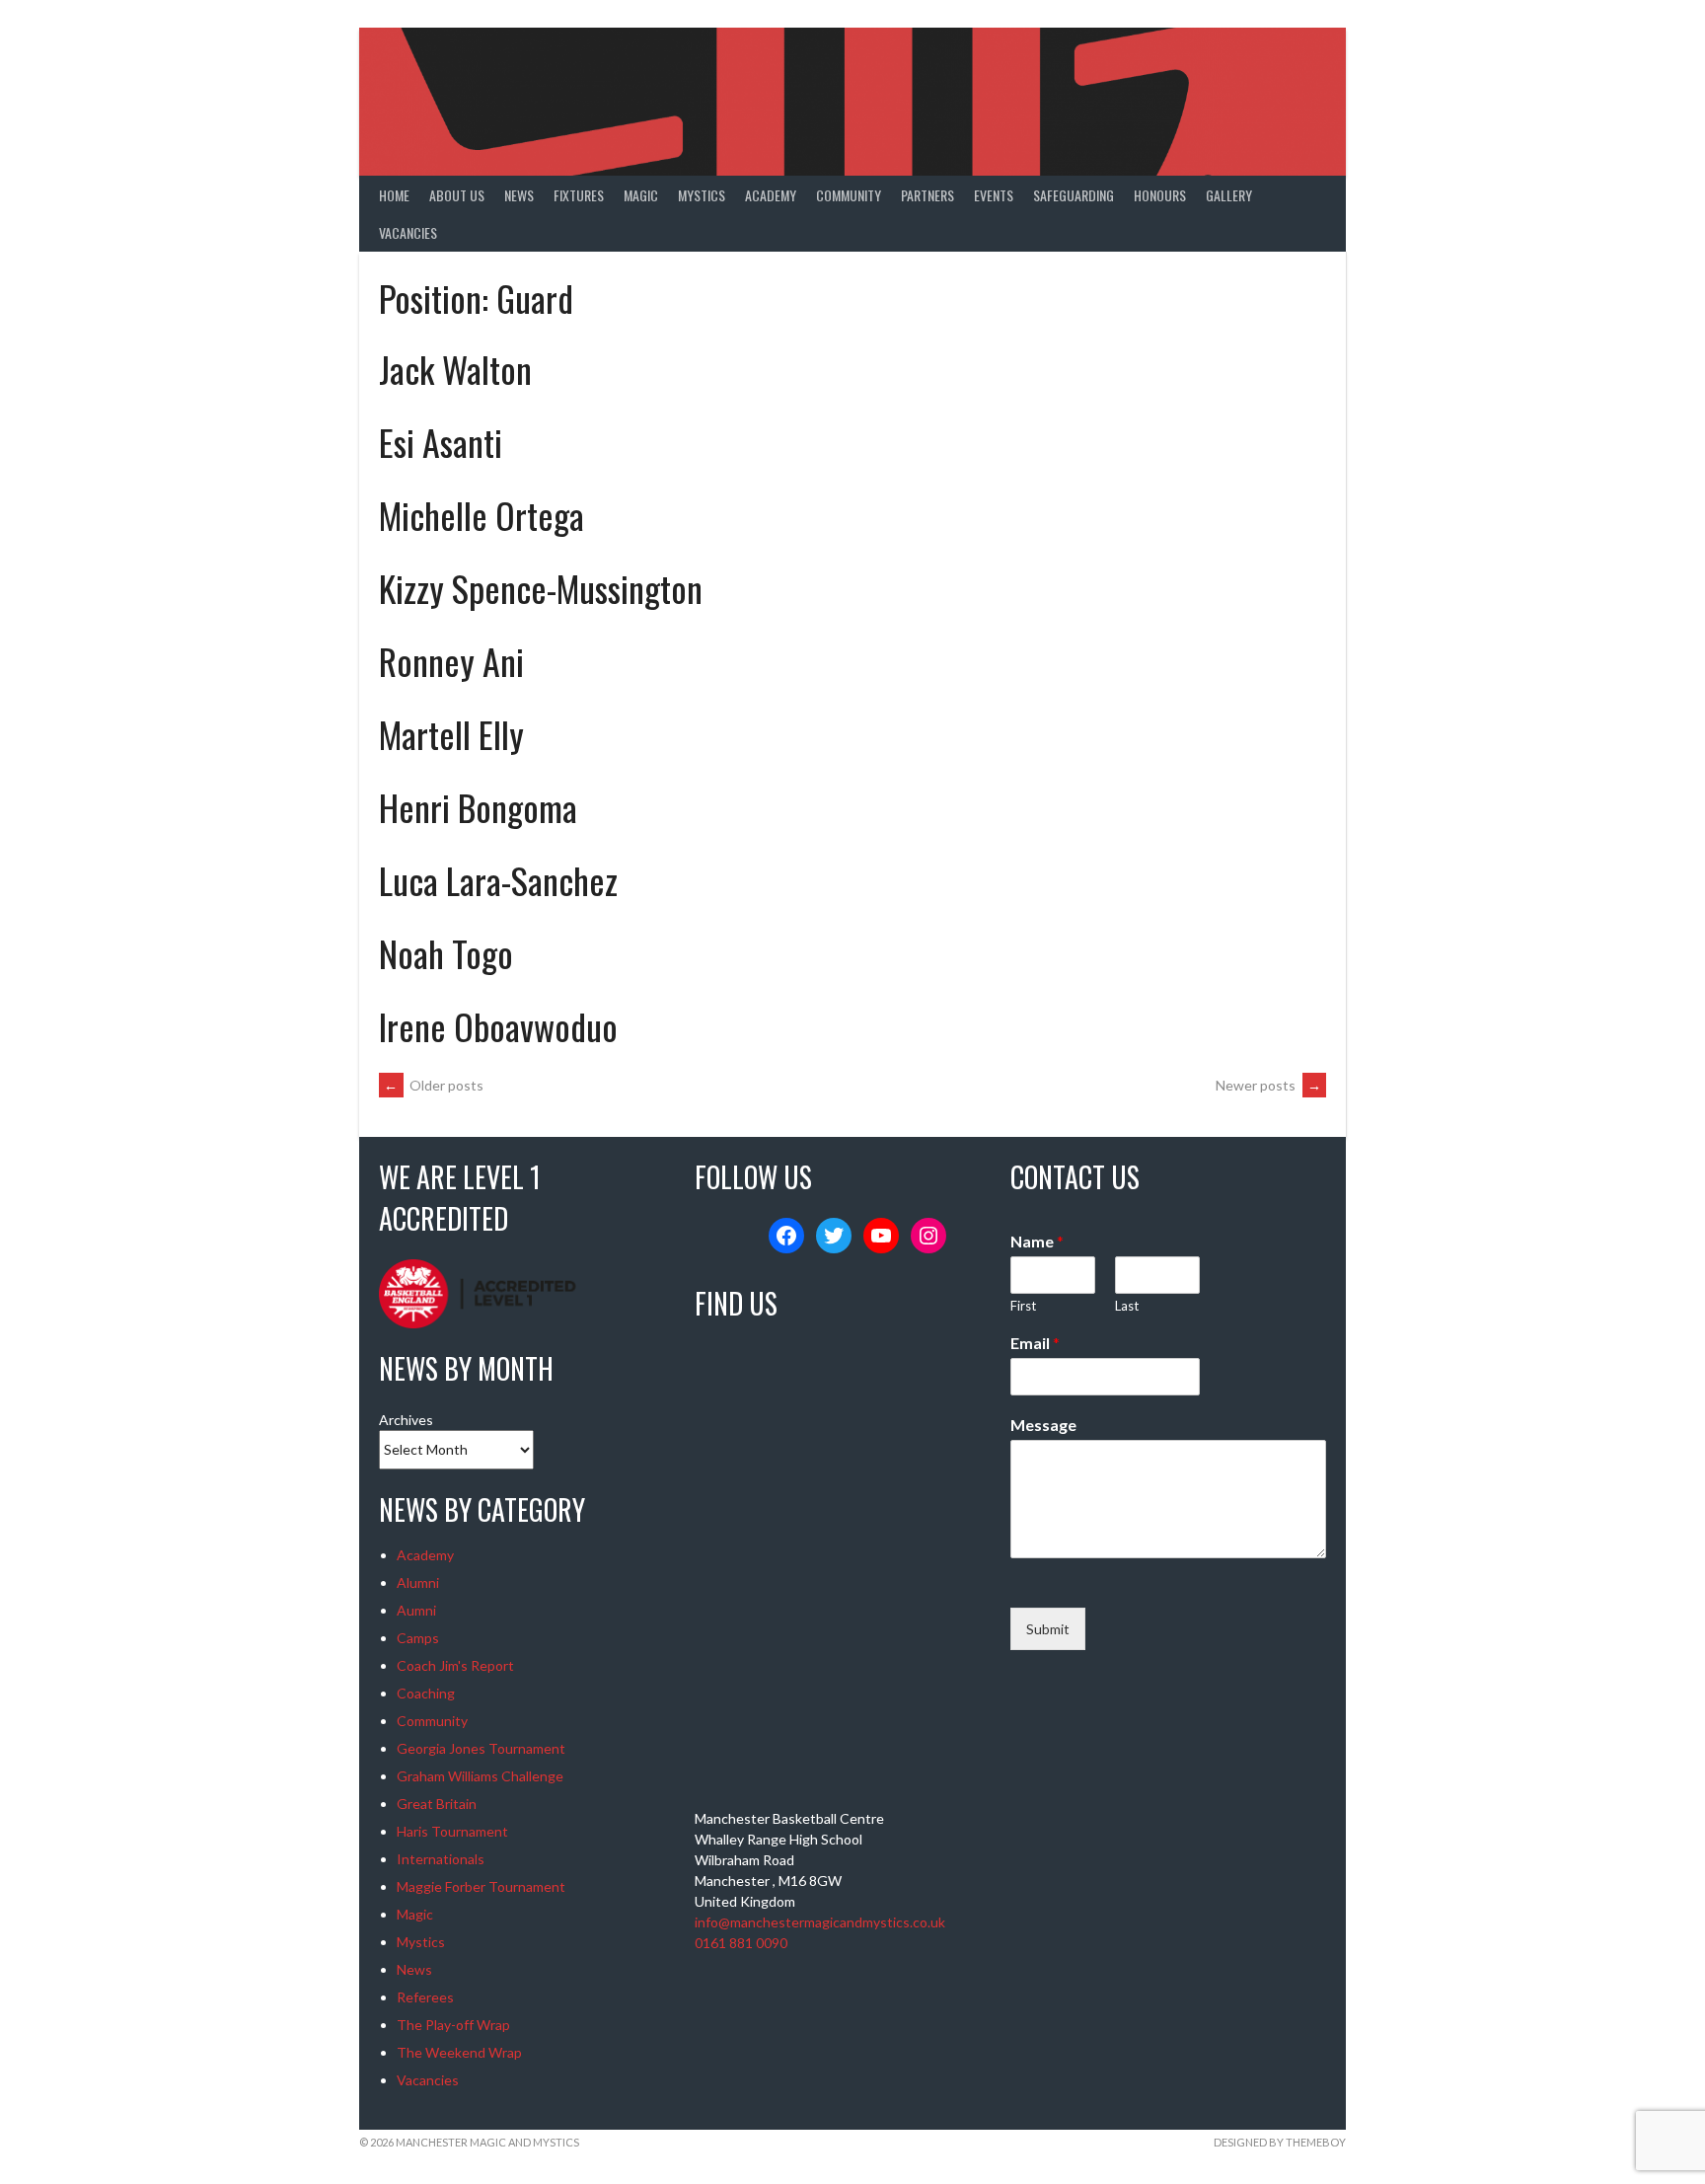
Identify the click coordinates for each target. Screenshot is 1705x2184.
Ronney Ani (451, 661)
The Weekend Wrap (459, 2052)
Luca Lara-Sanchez (498, 880)
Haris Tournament (452, 1831)
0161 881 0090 (741, 1943)
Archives (406, 1420)
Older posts (434, 1085)
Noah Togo (446, 953)
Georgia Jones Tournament (481, 1748)
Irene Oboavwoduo (498, 1026)
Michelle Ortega (482, 515)
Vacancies (408, 232)
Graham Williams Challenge (480, 1776)
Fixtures (579, 195)
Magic (641, 195)
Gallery (1229, 195)
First (1023, 1306)
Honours (1160, 195)
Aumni (416, 1610)
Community (849, 195)
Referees (425, 1997)
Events (994, 195)
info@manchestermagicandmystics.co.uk (820, 1922)
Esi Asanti (441, 442)
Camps (418, 1638)
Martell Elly (451, 734)
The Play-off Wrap (453, 2025)
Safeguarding (1074, 195)
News (519, 195)
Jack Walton (455, 369)
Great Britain (437, 1804)
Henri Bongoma (478, 807)
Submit (1048, 1629)
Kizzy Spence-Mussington (541, 588)
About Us (457, 195)
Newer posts (1268, 1085)
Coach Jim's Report (455, 1665)
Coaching (426, 1693)
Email (1035, 1343)
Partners (927, 195)
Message (1043, 1425)
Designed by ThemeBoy (1280, 2142)
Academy (771, 195)
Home (394, 195)
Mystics (702, 195)
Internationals (441, 1859)
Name (1037, 1241)
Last (1127, 1306)
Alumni (418, 1582)
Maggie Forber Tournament (481, 1886)
